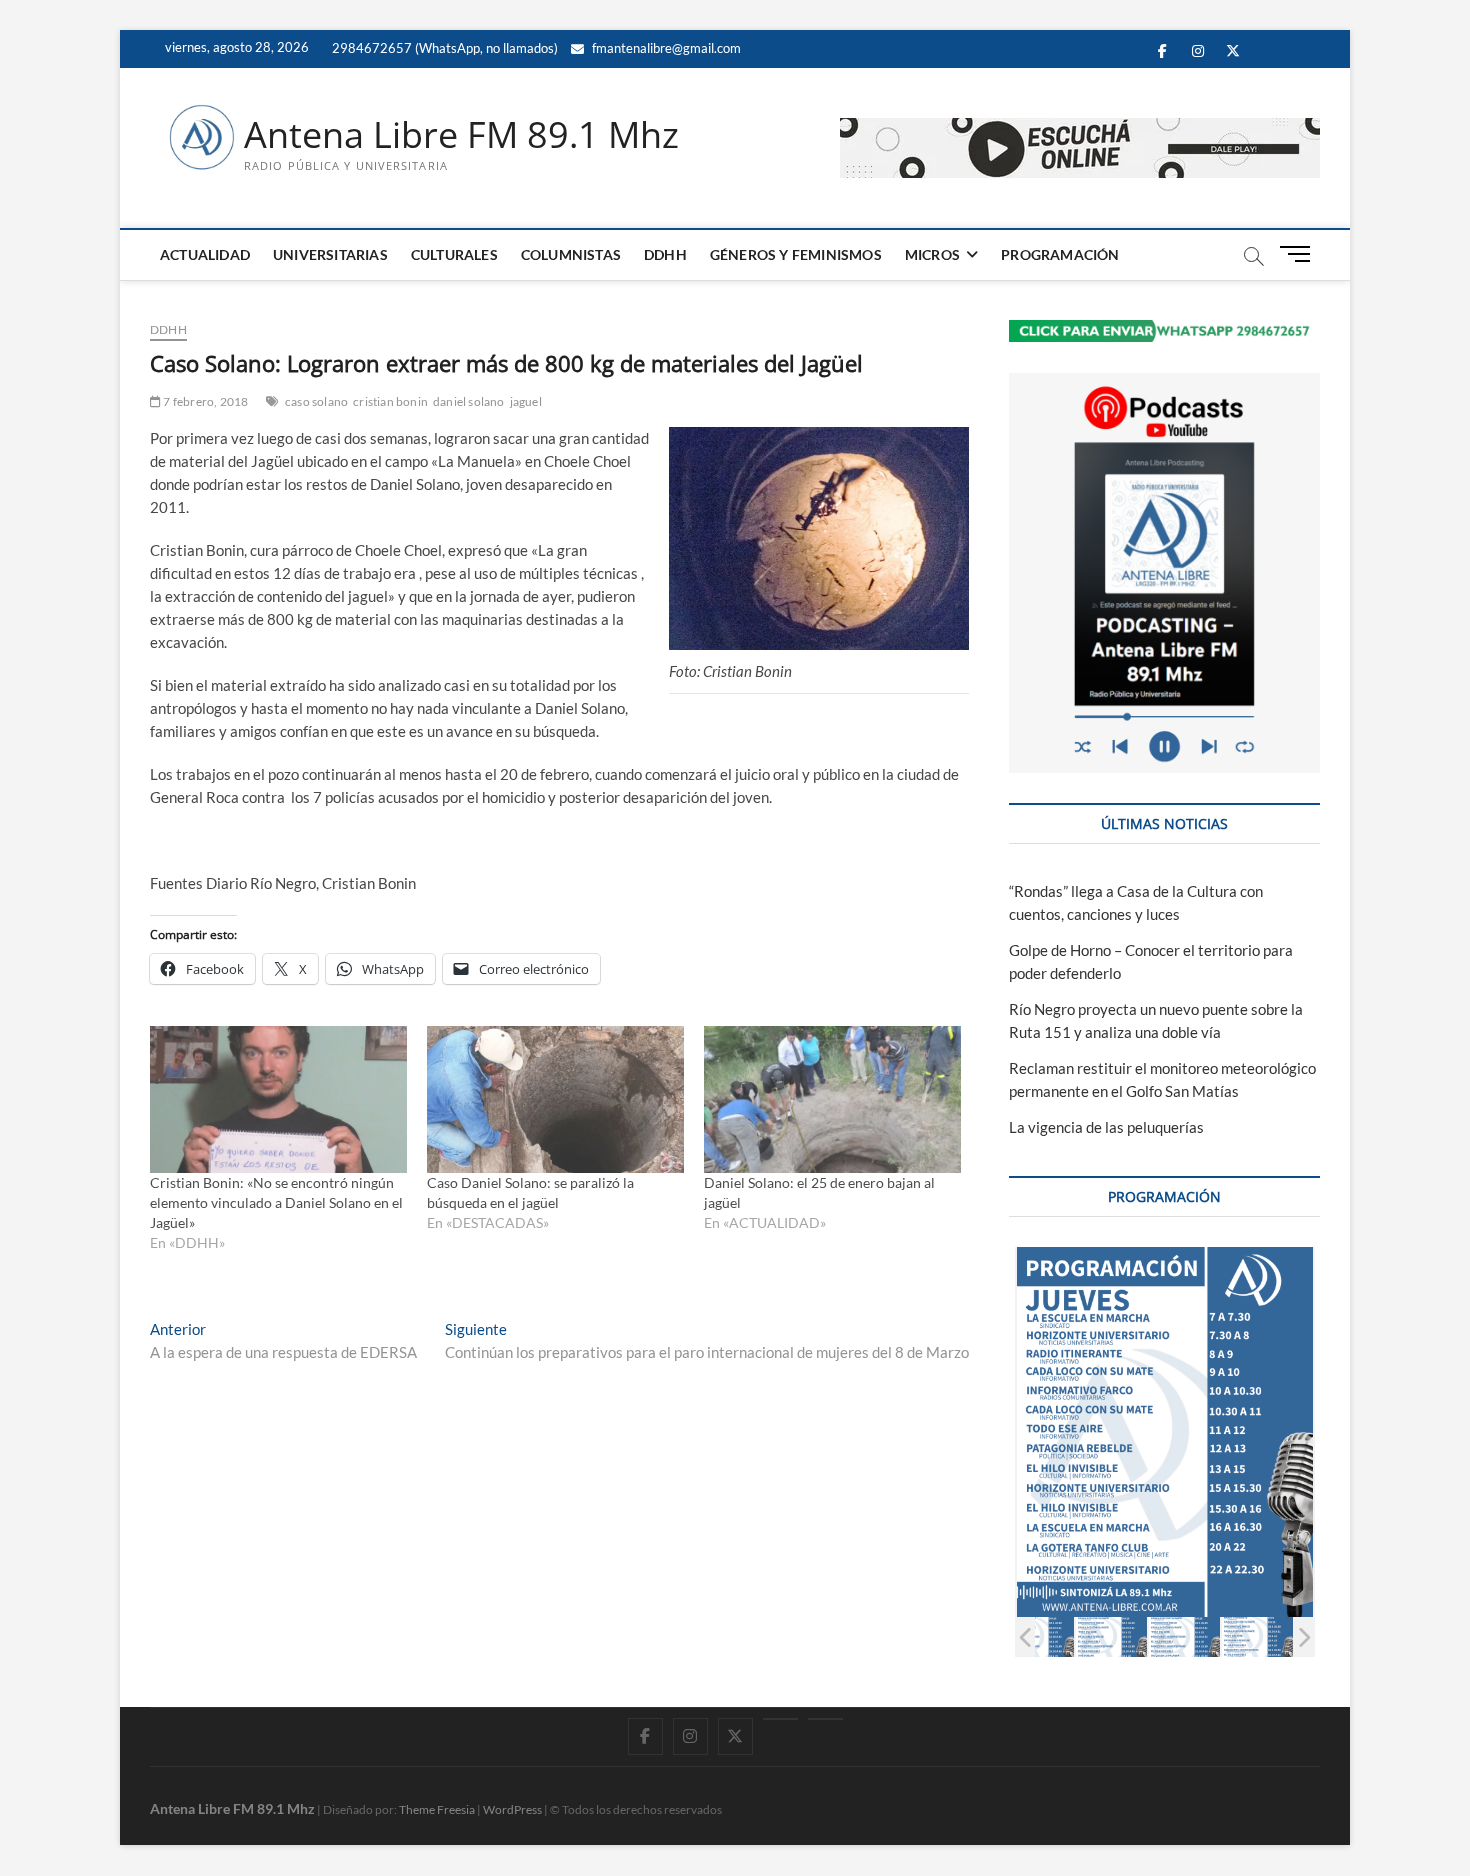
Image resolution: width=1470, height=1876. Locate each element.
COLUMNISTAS (571, 254)
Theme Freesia (437, 1809)
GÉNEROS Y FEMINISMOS (796, 254)
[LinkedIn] (780, 1719)
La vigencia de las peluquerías (1106, 1127)
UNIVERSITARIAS (330, 254)
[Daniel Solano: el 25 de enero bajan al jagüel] (832, 1099)
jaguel (526, 401)
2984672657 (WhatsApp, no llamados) (443, 48)
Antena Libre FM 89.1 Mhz (461, 135)
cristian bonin (390, 401)
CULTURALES (454, 254)
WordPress (512, 1809)
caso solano (316, 401)
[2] (1111, 1636)
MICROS (932, 254)
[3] (1184, 1636)
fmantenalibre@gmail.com (665, 48)
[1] (1038, 1636)
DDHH (665, 254)
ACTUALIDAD (205, 254)
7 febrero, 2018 (204, 401)
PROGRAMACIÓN (1060, 254)
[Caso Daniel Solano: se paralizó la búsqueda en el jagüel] (555, 1099)
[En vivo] (825, 1719)
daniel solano (469, 401)
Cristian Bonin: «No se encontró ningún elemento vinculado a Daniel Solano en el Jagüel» (276, 1202)
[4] (1257, 1636)
